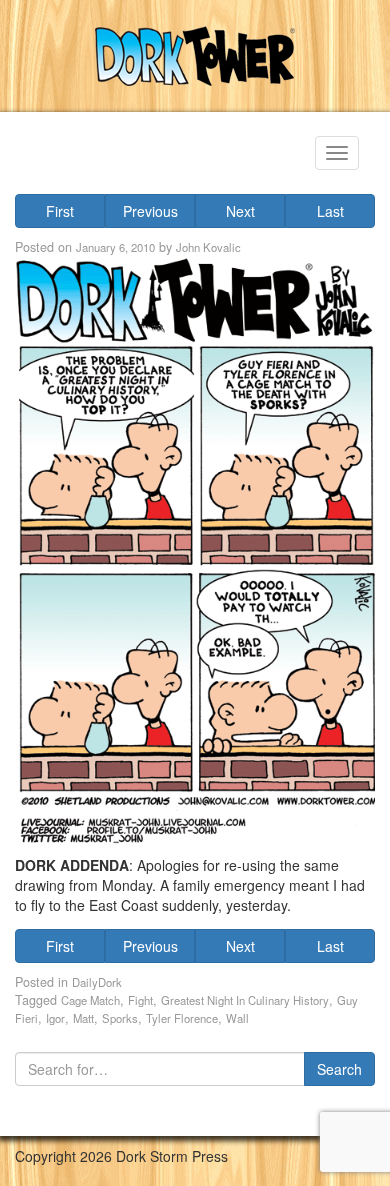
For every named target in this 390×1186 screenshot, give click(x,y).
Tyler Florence (182, 1018)
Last (330, 211)
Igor (55, 1018)
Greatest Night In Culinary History (245, 1000)
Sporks (120, 1018)
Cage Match (90, 1000)
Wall (237, 1018)
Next (240, 211)
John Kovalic (208, 247)
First (60, 211)
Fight (140, 1000)
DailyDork (97, 982)
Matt (83, 1018)
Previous (150, 211)
